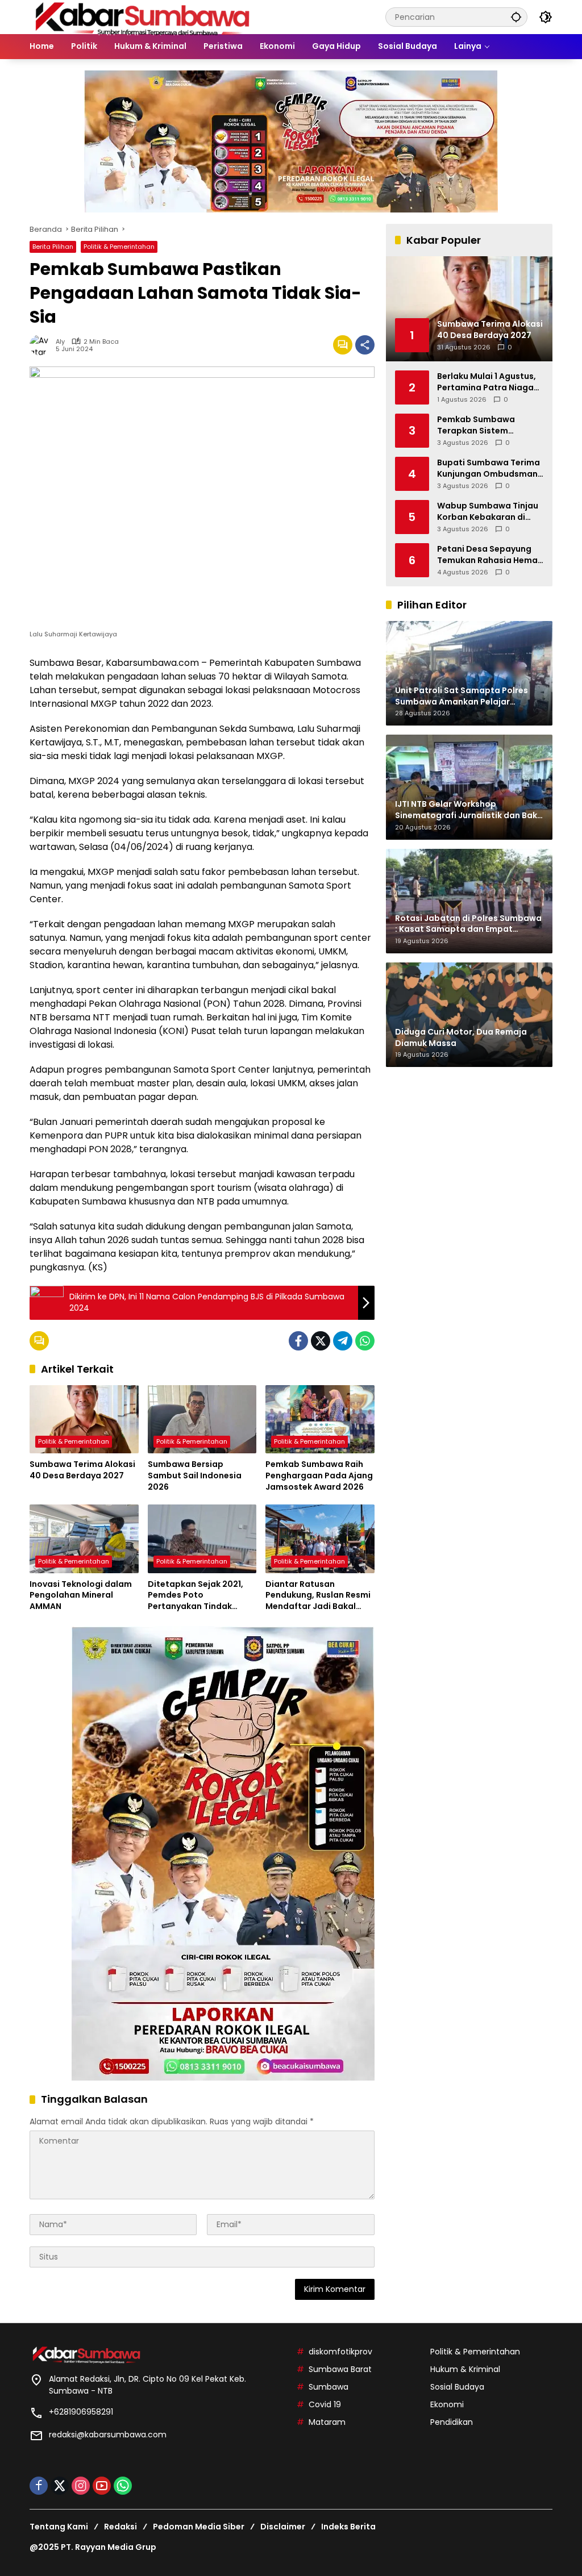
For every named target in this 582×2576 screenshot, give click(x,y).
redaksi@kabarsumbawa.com (108, 2435)
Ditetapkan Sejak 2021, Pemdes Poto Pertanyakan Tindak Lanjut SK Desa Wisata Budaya (196, 1596)
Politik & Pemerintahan (119, 247)
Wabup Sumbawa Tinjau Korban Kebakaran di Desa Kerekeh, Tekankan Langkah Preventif (488, 512)
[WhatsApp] (365, 1341)
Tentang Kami (59, 2527)
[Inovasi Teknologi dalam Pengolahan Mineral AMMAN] (84, 1539)
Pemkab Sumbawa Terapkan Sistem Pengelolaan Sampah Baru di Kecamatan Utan (488, 425)
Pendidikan (452, 2422)
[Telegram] (343, 1341)
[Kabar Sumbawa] (143, 16)
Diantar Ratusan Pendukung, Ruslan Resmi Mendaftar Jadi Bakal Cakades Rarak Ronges (318, 1596)
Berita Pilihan (53, 247)
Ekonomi (447, 2404)
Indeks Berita (348, 2527)
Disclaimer (283, 2527)
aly (60, 342)
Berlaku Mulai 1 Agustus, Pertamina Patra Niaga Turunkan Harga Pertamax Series (487, 382)
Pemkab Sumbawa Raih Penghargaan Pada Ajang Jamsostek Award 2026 (319, 1475)
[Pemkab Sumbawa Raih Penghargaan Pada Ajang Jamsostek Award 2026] (320, 1419)
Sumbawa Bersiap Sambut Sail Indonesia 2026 (195, 1475)
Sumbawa (329, 2387)
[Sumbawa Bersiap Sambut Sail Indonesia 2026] (202, 1419)
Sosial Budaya (457, 2387)
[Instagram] (81, 2486)
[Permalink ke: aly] (43, 345)
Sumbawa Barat (340, 2369)
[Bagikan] (365, 345)
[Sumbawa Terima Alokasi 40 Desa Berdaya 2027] (84, 1419)
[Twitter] (321, 1341)
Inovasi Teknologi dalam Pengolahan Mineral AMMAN (81, 1595)
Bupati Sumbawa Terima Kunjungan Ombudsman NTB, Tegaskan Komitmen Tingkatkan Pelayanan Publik (490, 468)
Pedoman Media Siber (199, 2527)
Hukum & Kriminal (465, 2369)
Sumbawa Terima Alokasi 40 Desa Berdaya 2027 (82, 1470)
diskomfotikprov (340, 2352)
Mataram (327, 2422)
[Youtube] (102, 2486)
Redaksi (120, 2527)
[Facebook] (298, 1341)
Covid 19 (325, 2404)
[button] (516, 17)
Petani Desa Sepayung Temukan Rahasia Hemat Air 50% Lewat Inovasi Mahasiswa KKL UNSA (489, 555)
